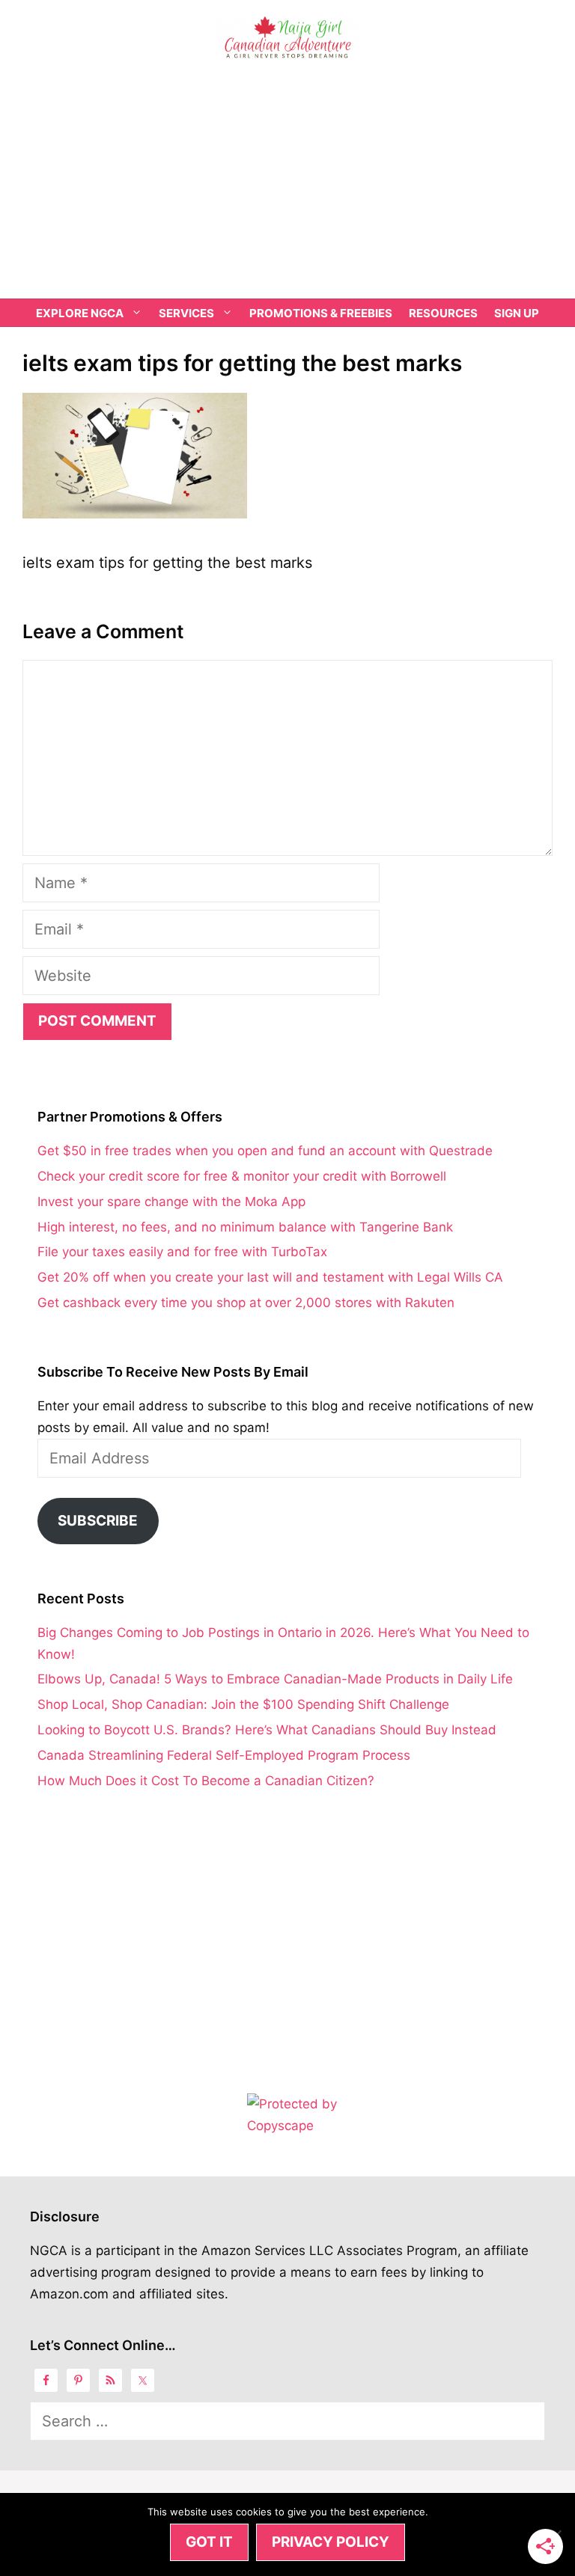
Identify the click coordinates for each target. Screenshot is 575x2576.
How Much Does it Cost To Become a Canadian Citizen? (206, 1781)
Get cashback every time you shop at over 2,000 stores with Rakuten (246, 1303)
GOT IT (209, 2542)
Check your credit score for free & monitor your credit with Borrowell (242, 1176)
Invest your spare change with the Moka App (171, 1202)
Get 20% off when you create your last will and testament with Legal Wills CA (270, 1277)
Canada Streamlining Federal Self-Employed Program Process (224, 1755)
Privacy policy (331, 2542)
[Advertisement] (287, 186)
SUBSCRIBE (98, 1521)
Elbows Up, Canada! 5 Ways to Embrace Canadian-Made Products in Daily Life (275, 1679)
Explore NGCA (80, 313)
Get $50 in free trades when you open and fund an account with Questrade (265, 1151)
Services (186, 313)
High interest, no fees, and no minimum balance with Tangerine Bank (245, 1227)
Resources (443, 313)
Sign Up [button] (517, 313)
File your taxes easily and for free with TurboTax (182, 1252)
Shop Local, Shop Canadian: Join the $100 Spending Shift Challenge (243, 1704)
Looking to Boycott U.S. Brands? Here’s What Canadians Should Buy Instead (267, 1730)
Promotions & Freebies (321, 313)
